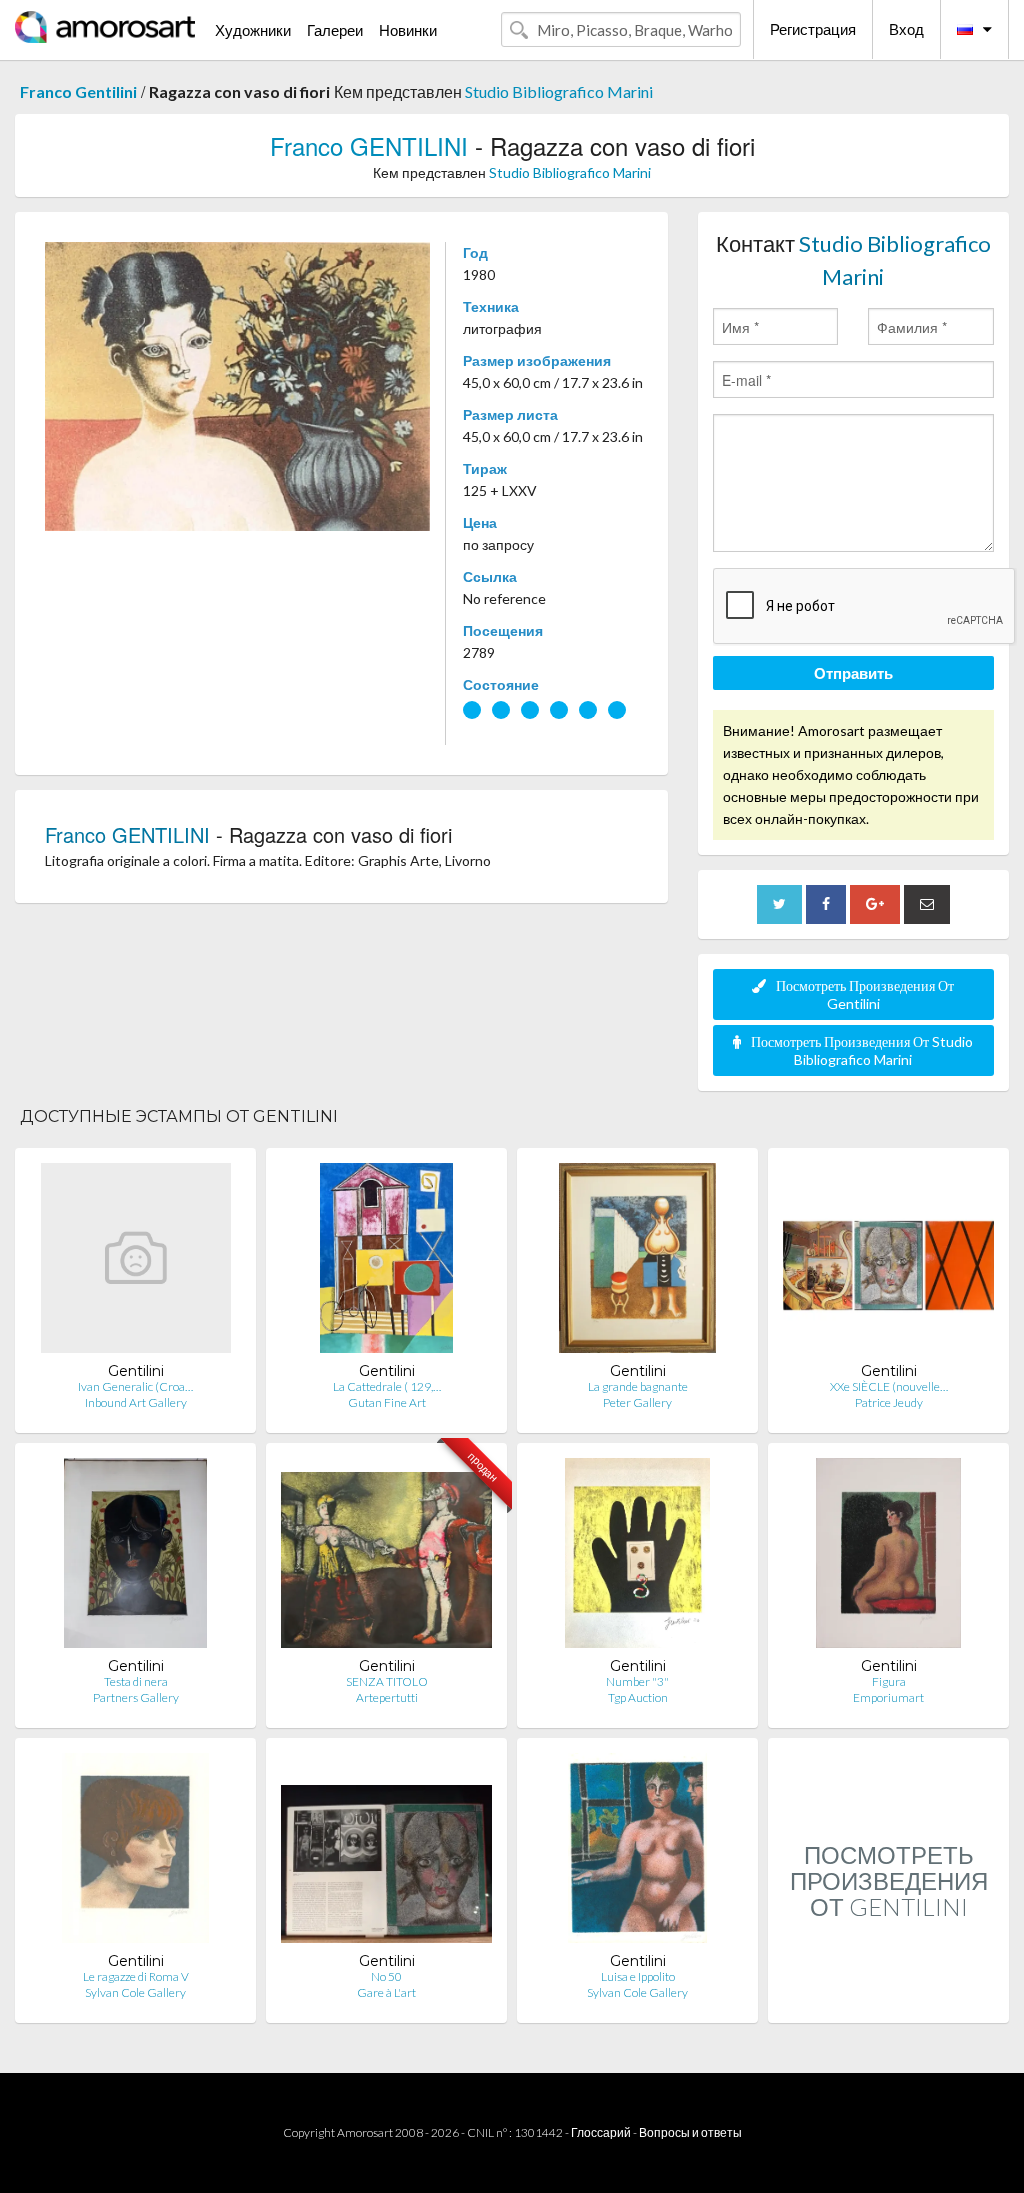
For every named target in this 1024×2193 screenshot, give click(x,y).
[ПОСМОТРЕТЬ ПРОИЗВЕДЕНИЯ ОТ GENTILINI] (888, 2001)
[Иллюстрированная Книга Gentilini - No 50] (386, 1852)
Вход (906, 29)
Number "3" (637, 1681)
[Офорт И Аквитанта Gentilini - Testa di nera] (135, 1557)
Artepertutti (387, 1697)
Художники (253, 30)
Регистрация (813, 29)
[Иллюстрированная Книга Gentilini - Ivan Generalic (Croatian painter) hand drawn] (136, 1262)
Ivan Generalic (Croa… (135, 1386)
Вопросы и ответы (690, 2132)
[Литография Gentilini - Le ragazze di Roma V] (135, 1852)
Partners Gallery (136, 1697)
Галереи (335, 30)
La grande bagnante (638, 1386)
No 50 (386, 1976)
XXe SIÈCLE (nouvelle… (889, 1386)
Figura (889, 1681)
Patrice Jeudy (889, 1402)
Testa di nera (136, 1681)
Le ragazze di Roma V (136, 1976)
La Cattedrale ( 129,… (387, 1386)
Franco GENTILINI (369, 145)
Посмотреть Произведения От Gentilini (865, 994)
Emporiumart (888, 1697)
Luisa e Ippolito (638, 1976)
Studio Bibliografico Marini (559, 91)
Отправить (853, 673)
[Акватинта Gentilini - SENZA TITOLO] (386, 1557)
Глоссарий (601, 2132)
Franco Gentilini (78, 91)
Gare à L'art (386, 1992)
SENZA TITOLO (387, 1681)
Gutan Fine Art (387, 1402)
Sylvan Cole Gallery (135, 1992)
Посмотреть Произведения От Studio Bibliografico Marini (862, 1050)
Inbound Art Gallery (136, 1402)
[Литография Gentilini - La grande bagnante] (637, 1262)
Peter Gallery (637, 1402)
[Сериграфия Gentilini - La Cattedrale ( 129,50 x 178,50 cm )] (387, 1262)
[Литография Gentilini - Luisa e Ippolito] (637, 1852)
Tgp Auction (638, 1697)
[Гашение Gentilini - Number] (637, 1557)
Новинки (408, 30)
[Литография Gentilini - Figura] (889, 1557)
